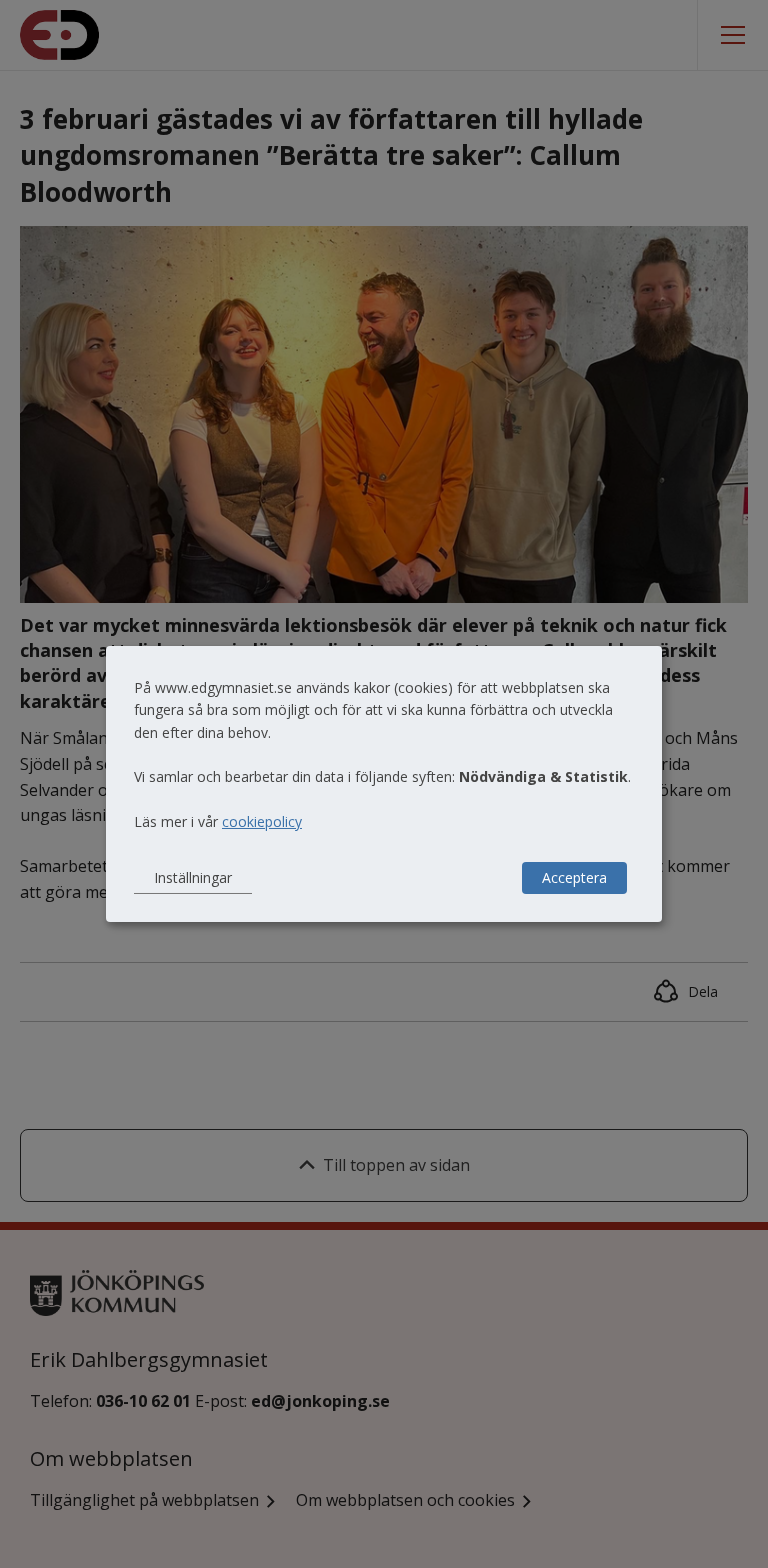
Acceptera (574, 877)
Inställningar (193, 877)
